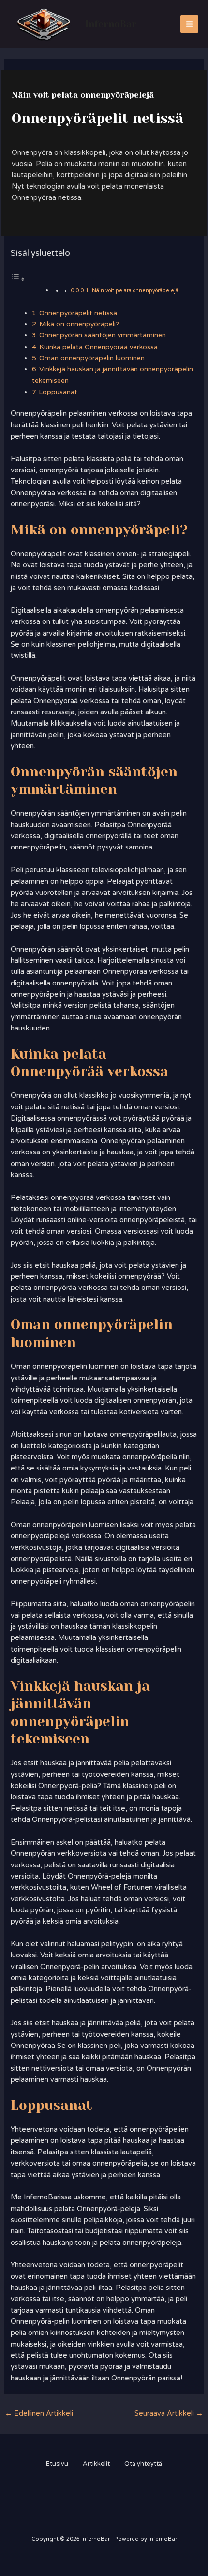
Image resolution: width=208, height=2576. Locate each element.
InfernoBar (111, 24)
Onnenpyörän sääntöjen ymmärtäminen (103, 335)
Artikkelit (96, 2464)
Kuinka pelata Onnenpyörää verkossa (98, 347)
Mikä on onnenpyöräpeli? (79, 324)
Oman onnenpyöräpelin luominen (92, 358)
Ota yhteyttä (143, 2464)
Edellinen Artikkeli (39, 2414)
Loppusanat (58, 392)
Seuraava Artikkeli (169, 2414)
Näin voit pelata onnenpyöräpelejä (135, 291)
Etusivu (57, 2464)
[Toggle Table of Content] (18, 280)
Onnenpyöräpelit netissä (78, 313)
